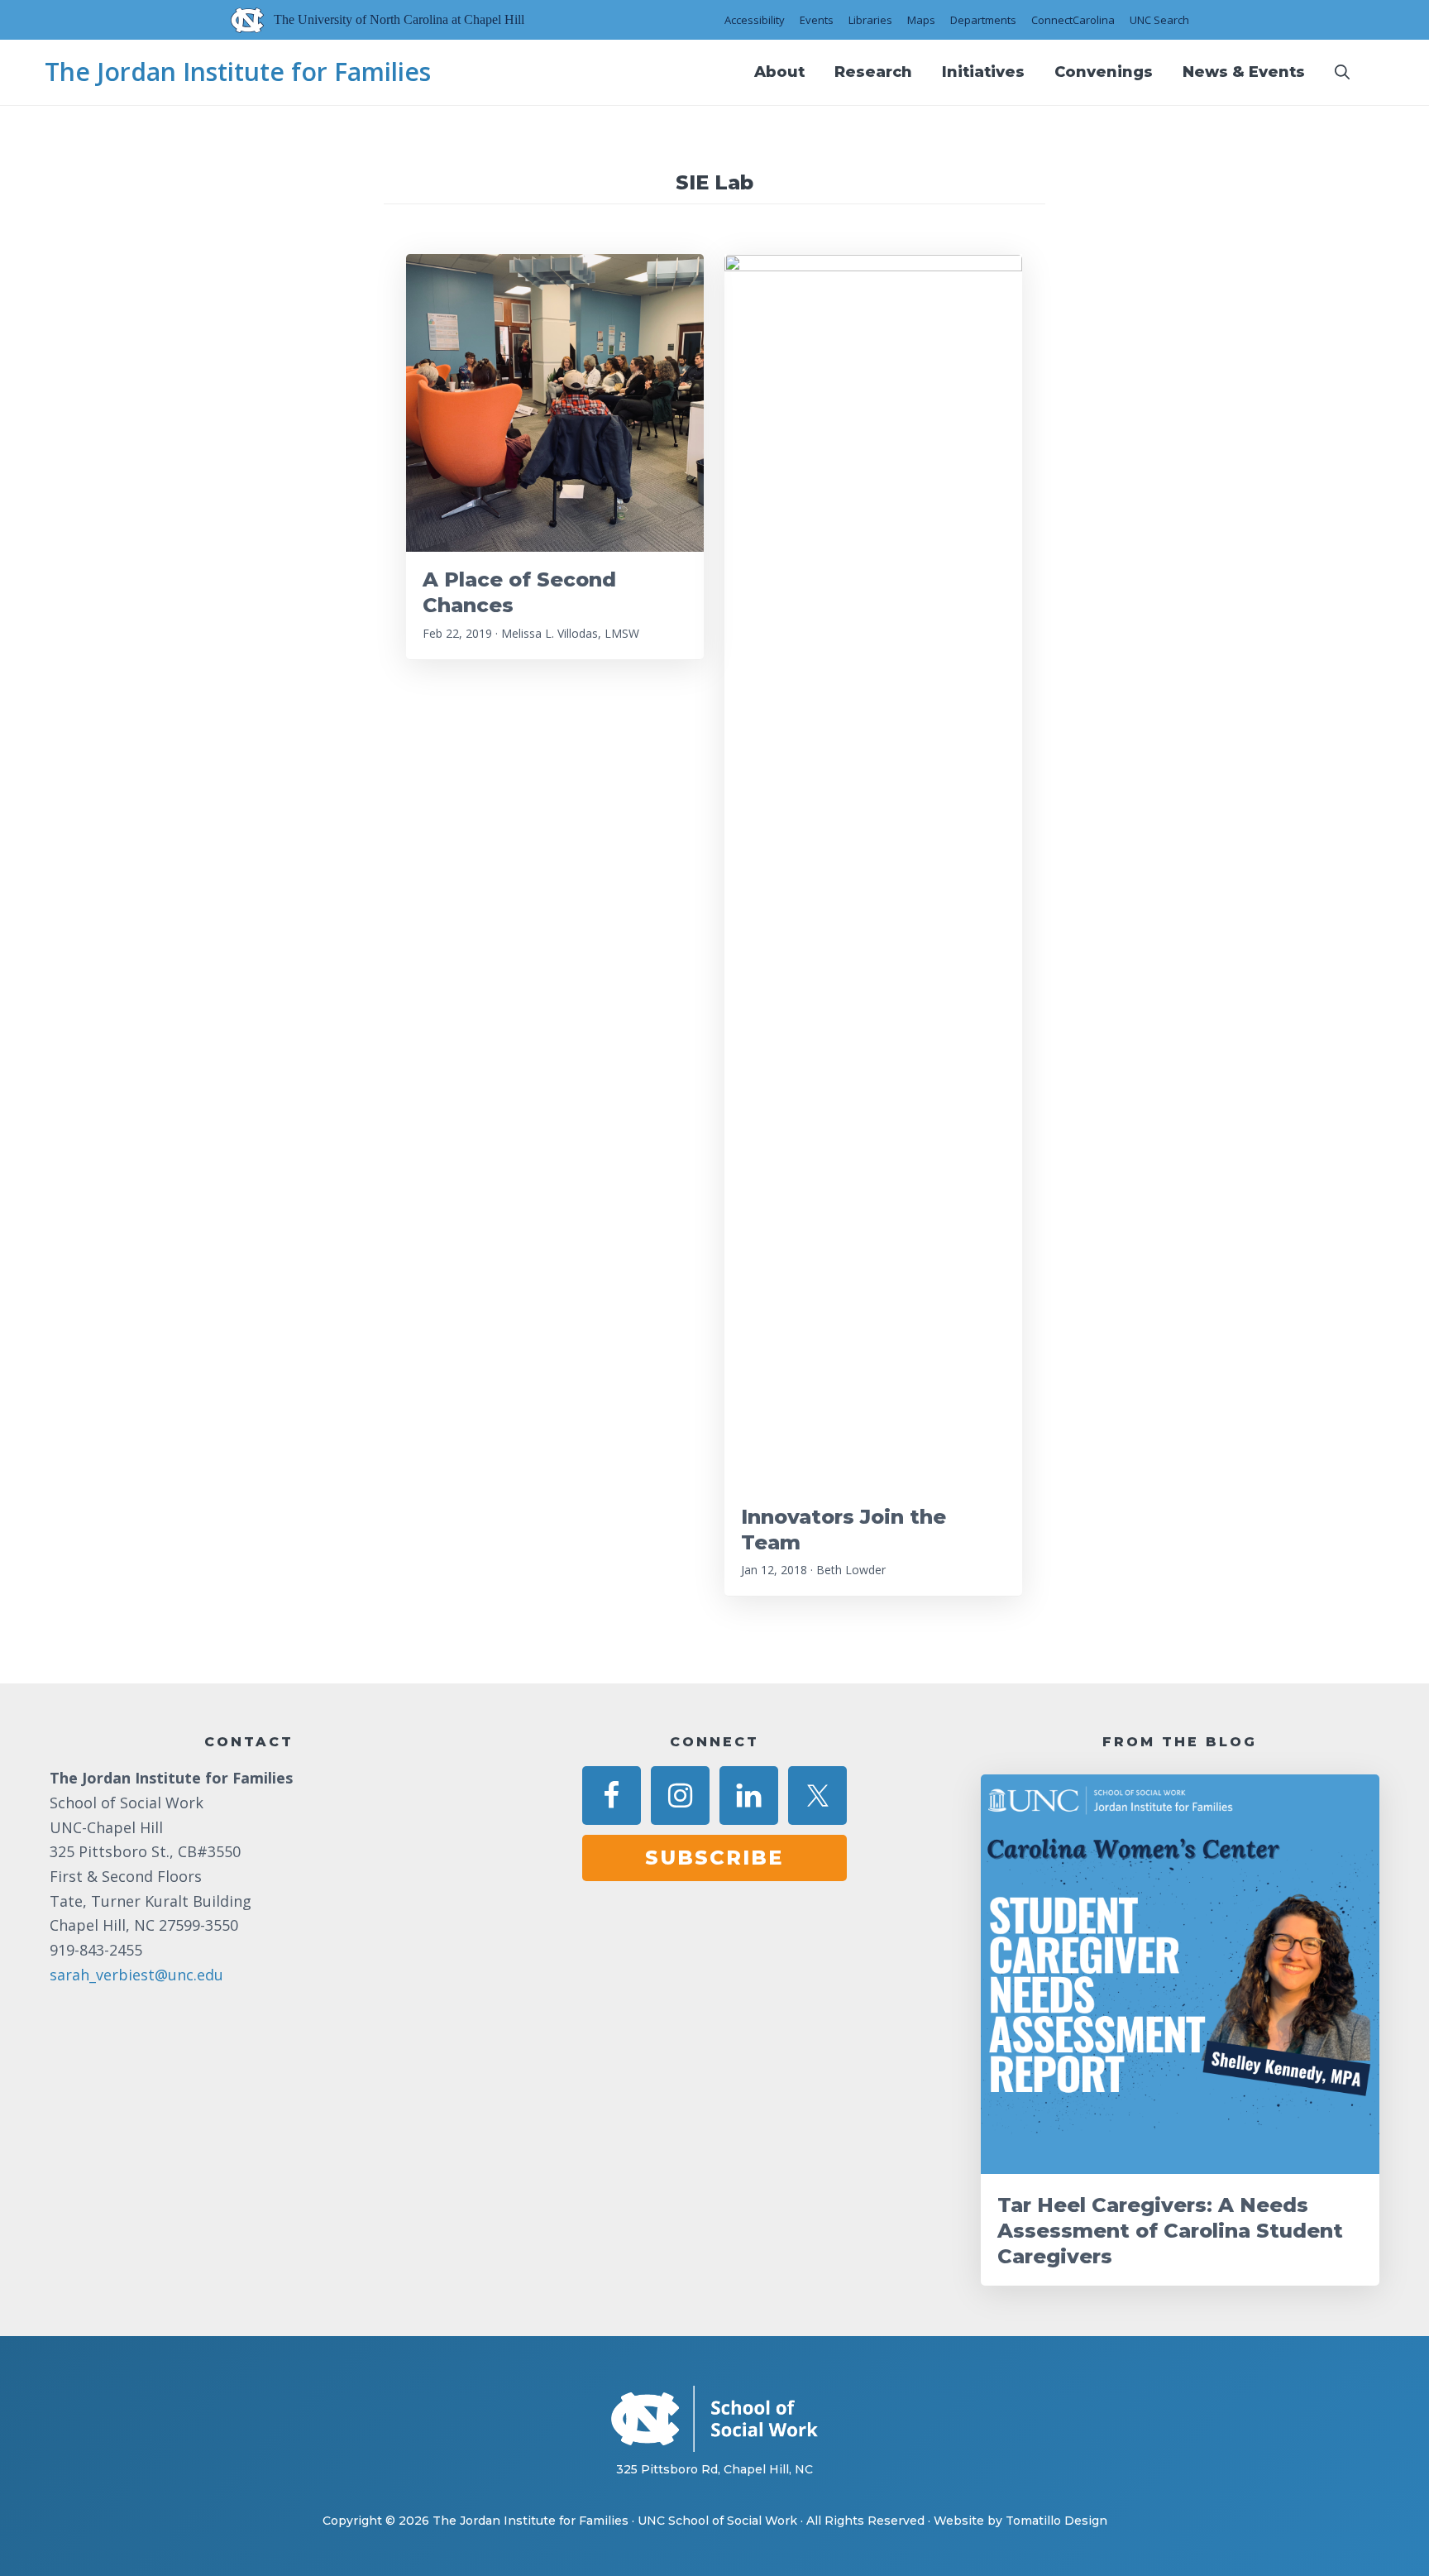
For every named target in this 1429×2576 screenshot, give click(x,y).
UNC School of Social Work (717, 2521)
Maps (921, 20)
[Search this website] (1342, 72)
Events (817, 20)
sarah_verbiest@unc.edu (136, 1975)
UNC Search (1159, 20)
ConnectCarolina (1073, 20)
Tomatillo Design (1056, 2521)
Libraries (870, 20)
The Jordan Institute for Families (238, 72)
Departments (983, 20)
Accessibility (755, 20)
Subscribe (714, 1858)
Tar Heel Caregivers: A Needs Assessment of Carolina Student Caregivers (1170, 2231)
